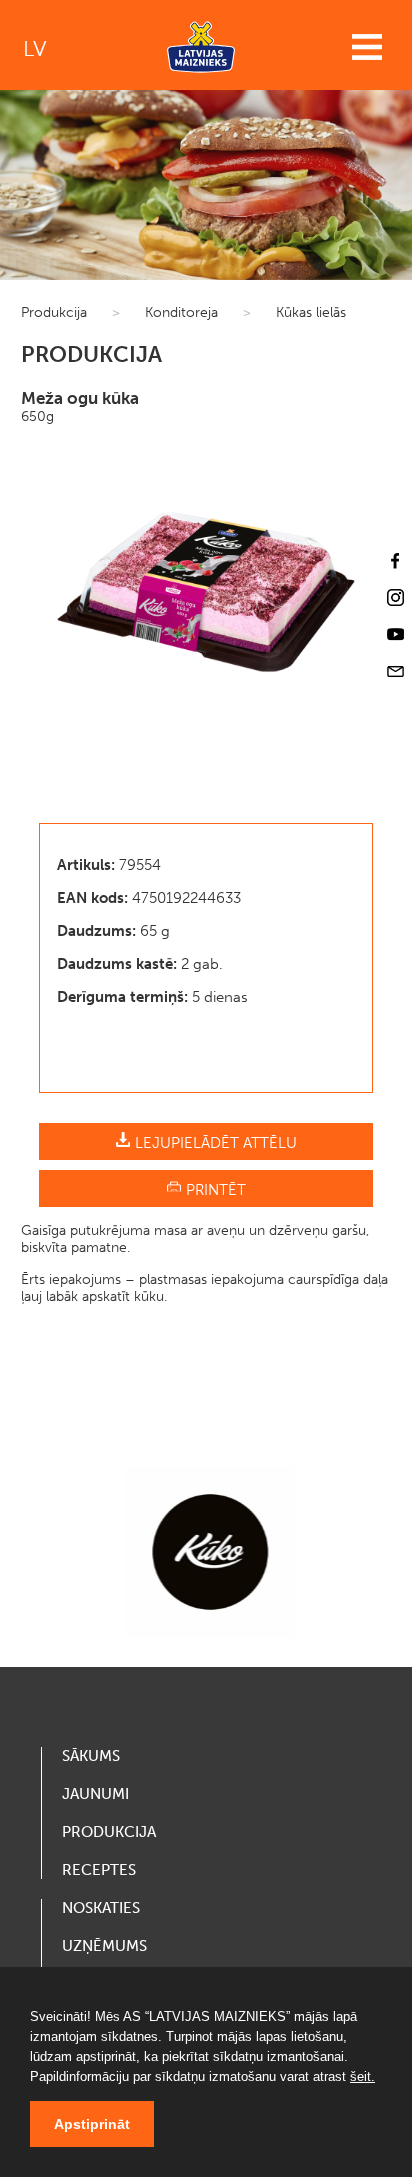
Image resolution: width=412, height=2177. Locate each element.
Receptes (99, 1870)
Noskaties (101, 1908)
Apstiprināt (92, 2124)
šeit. (362, 2076)
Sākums (91, 1756)
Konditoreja (181, 312)
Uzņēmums (104, 1946)
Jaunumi (95, 1794)
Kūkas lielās (311, 312)
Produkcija (54, 312)
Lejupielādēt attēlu (214, 1143)
